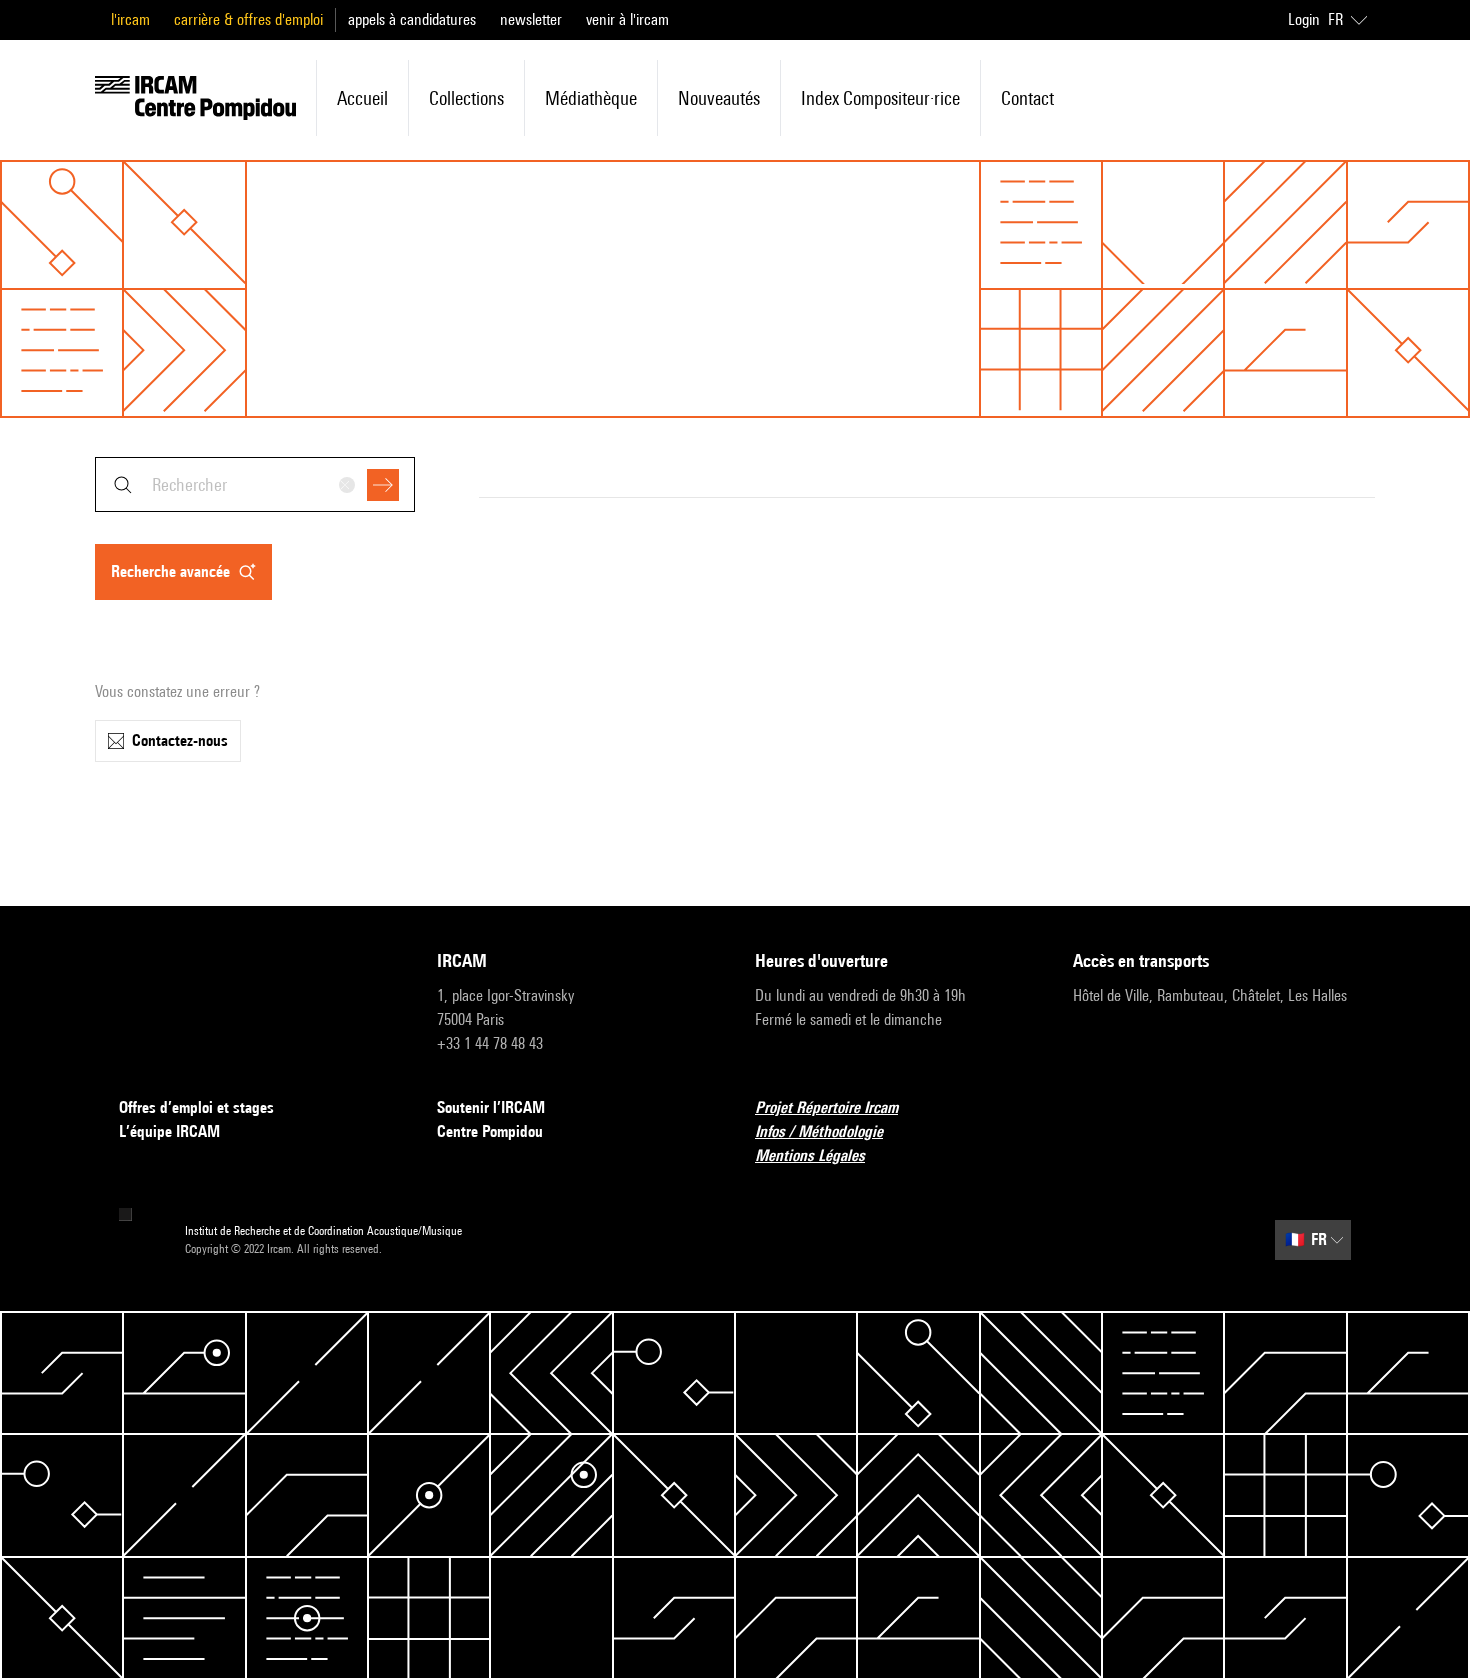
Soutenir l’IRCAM (491, 1107)
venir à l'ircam (627, 19)
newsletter (531, 19)
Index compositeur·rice (880, 98)
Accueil (362, 98)
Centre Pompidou (490, 1131)
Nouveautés (719, 98)
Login (1304, 19)
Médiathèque (591, 98)
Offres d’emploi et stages (196, 1107)
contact (1027, 98)
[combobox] (255, 484)
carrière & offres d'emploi (248, 19)
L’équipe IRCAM (169, 1131)
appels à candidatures (412, 19)
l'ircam (130, 19)
